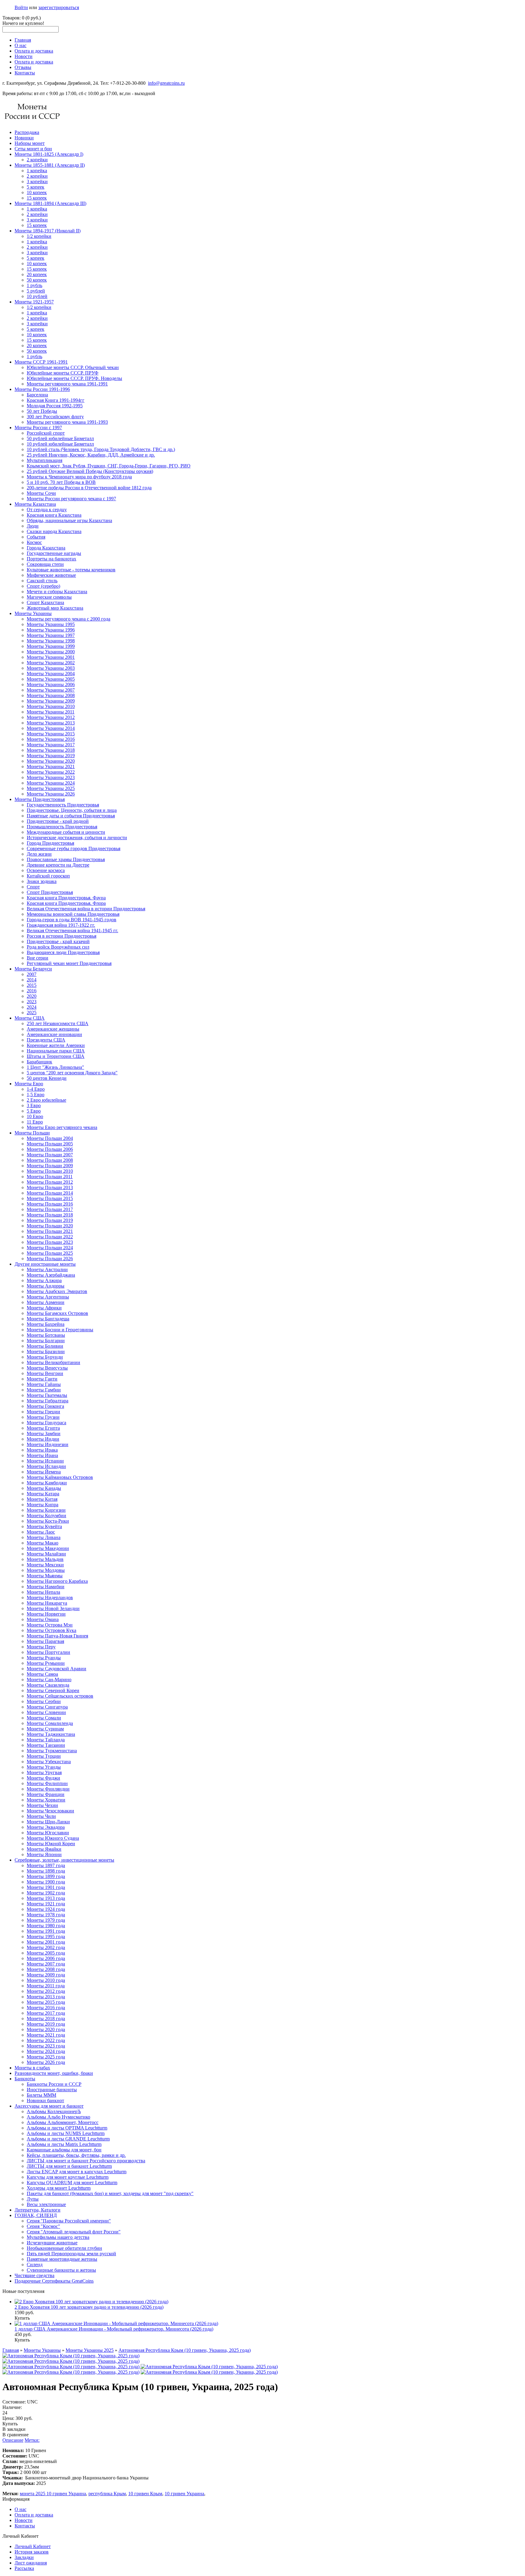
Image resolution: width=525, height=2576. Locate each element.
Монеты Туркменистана (52, 1751)
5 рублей (36, 291)
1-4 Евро (36, 1089)
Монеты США (30, 1018)
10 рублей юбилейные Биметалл (60, 444)
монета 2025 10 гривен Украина (53, 2494)
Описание (13, 2440)
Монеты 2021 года (46, 2035)
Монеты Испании (45, 1461)
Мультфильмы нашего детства (58, 2237)
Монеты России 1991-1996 (42, 389)
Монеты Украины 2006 (51, 684)
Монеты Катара (43, 1494)
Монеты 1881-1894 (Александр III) (50, 203)
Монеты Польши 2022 (50, 1237)
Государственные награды (54, 553)
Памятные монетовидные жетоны (62, 2259)
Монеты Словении (46, 1712)
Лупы (33, 2199)
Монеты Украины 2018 (51, 750)
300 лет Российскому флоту (55, 417)
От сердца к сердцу (47, 510)
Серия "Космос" (43, 2226)
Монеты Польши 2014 (50, 1193)
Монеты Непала (43, 1592)
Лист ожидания (31, 2563)
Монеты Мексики (45, 1565)
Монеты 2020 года (46, 2029)
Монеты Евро (29, 1084)
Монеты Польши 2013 (50, 1187)
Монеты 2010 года (46, 1980)
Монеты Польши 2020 (50, 1226)
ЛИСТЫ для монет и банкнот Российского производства (86, 2161)
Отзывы (23, 67)
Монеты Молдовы (46, 1570)
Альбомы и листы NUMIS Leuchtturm (66, 2133)
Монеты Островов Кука (51, 1630)
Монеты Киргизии (46, 1510)
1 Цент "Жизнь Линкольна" (55, 1067)
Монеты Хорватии (46, 1800)
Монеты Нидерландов (50, 1598)
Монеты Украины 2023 (51, 777)
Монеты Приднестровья (40, 799)
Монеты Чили (41, 1816)
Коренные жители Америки (56, 1045)
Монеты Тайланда (46, 1740)
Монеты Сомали (44, 1718)
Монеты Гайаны (44, 1384)
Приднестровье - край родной (58, 821)
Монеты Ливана (44, 1537)
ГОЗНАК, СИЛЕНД (36, 2215)
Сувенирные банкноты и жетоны (61, 2270)
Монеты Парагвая (45, 1641)
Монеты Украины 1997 (51, 635)
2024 (32, 1007)
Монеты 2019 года (46, 2024)
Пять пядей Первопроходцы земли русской (71, 2254)
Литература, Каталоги (38, 2210)
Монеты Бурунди (45, 1357)
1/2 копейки (39, 236)
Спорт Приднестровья (50, 892)
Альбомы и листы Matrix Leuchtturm (64, 2144)
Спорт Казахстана (45, 602)
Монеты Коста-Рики (48, 1521)
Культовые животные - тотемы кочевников (71, 570)
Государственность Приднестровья (63, 805)
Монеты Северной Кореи (53, 1690)
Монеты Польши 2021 (50, 1231)
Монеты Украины (33, 613)
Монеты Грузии (43, 1417)
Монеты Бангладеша (48, 1319)
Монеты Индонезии (48, 1444)
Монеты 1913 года (46, 1898)
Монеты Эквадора (46, 1827)
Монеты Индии (43, 1439)
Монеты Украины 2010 (51, 706)
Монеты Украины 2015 (51, 734)
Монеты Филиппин (47, 1783)
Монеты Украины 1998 (51, 641)
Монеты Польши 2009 (50, 1166)
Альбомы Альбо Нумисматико (58, 2117)
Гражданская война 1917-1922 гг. (61, 925)
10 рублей (37, 296)
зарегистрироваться (59, 7)
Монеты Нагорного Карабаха (57, 1581)
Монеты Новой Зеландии (53, 1608)
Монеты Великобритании (53, 1362)
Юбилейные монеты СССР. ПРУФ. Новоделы (74, 378)
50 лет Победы (42, 411)
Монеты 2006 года (46, 1958)
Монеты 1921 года (46, 1904)
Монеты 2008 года (46, 1969)
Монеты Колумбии (46, 1515)
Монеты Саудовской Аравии (57, 1669)
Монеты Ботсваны (46, 1335)
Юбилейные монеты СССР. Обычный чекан (73, 367)
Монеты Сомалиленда (50, 1723)
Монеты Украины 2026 (51, 794)
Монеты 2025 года (46, 2057)
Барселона (37, 395)
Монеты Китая (42, 1499)
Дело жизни (39, 854)
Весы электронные (46, 2204)
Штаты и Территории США (56, 1056)
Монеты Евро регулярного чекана (62, 1127)
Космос (34, 542)
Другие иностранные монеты (45, 1264)
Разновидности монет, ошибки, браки (54, 2073)
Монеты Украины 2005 (51, 679)
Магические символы (49, 597)
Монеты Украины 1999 (51, 646)
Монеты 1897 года (46, 1865)
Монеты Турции (44, 1756)
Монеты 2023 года (46, 2046)
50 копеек (37, 280)
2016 (32, 991)
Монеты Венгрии (45, 1373)
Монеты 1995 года (46, 1936)
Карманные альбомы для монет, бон (64, 2150)
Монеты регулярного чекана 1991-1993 (67, 422)
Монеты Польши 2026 (50, 1259)
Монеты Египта (43, 1428)
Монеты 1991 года (46, 1931)
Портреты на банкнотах (51, 559)
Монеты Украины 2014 (51, 728)
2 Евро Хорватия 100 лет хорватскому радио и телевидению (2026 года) (89, 2307)
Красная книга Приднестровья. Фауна (66, 898)
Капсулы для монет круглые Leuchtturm (68, 2177)
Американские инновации (54, 1034)
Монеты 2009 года (46, 1975)
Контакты (25, 73)
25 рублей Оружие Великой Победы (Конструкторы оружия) (90, 471)
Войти (21, 7)
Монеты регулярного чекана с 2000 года (69, 619)
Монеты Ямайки (44, 1849)
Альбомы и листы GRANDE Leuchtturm (68, 2139)
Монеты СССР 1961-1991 (41, 362)
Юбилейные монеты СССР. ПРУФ (63, 373)
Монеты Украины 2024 (51, 783)
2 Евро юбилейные (46, 1100)
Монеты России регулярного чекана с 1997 (71, 499)
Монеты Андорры (46, 1286)
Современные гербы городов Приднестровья (74, 848)
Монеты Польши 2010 (50, 1171)
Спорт (33, 887)
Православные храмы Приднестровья (66, 859)
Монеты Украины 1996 (51, 630)
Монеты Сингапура (47, 1707)
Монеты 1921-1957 (34, 302)
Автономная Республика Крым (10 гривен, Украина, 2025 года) (185, 2350)
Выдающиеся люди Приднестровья (63, 952)
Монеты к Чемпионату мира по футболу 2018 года (79, 477)
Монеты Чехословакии (50, 1811)
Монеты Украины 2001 (51, 657)
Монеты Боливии (45, 1346)
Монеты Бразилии (46, 1351)
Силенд (35, 2265)
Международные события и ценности (66, 832)
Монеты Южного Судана (53, 1838)
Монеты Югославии (48, 1833)
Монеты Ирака (42, 1450)
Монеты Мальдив (45, 1559)
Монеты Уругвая (44, 1772)
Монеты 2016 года (46, 2008)
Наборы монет (30, 143)
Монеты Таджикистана (51, 1734)
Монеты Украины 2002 (51, 663)
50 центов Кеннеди (47, 1078)
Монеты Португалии (48, 1652)
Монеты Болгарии (46, 1341)
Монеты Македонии (48, 1548)
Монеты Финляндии (48, 1789)
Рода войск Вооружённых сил (58, 947)
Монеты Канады (44, 1488)
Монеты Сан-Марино (49, 1680)
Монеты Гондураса (46, 1423)
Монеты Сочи (41, 493)
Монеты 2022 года (46, 2040)
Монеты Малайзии (46, 1554)
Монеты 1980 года (46, 1926)
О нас (21, 45)
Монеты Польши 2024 (50, 1248)
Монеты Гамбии (44, 1390)
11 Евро (35, 1122)
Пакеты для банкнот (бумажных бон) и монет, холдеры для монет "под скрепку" (110, 2193)
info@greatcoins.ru (166, 83)
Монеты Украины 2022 (51, 772)
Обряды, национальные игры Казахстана (69, 520)
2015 (32, 985)
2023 (32, 1002)
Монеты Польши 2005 (50, 1144)
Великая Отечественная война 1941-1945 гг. (72, 931)
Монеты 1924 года (46, 1909)
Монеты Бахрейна (46, 1324)
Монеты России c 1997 (38, 428)
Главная (23, 40)
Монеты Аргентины (48, 1297)
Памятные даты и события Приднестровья (71, 816)
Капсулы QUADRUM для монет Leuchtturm (72, 2183)
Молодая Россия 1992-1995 (55, 406)
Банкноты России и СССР (54, 2084)
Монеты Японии (44, 1854)
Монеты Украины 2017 (51, 745)
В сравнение (15, 2435)
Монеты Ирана (42, 1455)
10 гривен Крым (145, 2494)
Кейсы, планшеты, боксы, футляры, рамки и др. (76, 2155)
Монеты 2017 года (46, 2013)
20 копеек (37, 274)
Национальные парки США (56, 1051)
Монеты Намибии (46, 1587)
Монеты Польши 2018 (50, 1215)
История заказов (32, 2552)
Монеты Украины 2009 (51, 701)
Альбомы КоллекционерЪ (54, 2111)
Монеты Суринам (45, 1729)
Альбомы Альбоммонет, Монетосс (63, 2122)
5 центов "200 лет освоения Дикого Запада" (72, 1073)
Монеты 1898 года (46, 1871)
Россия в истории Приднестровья (62, 936)
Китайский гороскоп (48, 876)
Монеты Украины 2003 (51, 668)
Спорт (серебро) (43, 586)
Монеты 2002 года (46, 1947)
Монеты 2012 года (46, 1991)
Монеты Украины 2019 (51, 756)
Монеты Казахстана (35, 504)
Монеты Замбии (44, 1433)
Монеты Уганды (44, 1767)
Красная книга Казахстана (54, 515)
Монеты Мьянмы (45, 1576)
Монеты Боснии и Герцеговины (60, 1330)
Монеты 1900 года (46, 1882)
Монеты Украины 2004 (51, 674)
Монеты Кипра (43, 1505)
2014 (32, 980)
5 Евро (34, 1111)
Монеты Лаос (41, 1532)
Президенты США (46, 1040)
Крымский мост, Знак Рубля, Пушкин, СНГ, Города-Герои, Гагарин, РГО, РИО (109, 466)
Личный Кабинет (33, 2546)
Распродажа (27, 132)
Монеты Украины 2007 (51, 690)
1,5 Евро (36, 1095)
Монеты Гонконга (45, 1406)
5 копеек (36, 187)
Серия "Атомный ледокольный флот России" (74, 2232)
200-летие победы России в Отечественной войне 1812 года (89, 488)
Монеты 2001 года (46, 1942)
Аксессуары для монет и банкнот (49, 2106)
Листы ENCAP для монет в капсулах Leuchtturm (77, 2172)
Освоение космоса (46, 870)
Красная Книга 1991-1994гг (56, 400)
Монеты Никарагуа (47, 1603)
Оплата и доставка (34, 51)
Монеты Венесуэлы (47, 1368)
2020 (32, 996)
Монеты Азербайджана (51, 1275)
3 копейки (37, 181)
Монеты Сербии (44, 1701)
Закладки (24, 2557)
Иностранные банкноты (52, 2090)
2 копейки (37, 160)
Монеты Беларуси (33, 969)
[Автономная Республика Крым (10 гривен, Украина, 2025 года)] (71, 2356)
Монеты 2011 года (46, 1986)
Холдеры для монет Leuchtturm (59, 2188)
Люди (33, 526)
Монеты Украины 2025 (51, 788)
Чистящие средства (34, 2275)
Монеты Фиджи (43, 1778)
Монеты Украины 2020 (51, 761)
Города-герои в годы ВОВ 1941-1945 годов (72, 920)
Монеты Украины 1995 (51, 624)
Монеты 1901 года (46, 1887)
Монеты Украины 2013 (51, 723)
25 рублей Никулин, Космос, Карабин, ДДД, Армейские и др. (91, 455)
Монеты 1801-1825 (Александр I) (49, 154)
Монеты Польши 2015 (50, 1198)
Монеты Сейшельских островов (60, 1696)
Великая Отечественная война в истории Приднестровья (86, 909)
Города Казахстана (46, 548)
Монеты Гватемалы (47, 1395)
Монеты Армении (46, 1302)
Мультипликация (45, 460)
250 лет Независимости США (58, 1023)
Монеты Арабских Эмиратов (57, 1291)
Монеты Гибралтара (48, 1401)
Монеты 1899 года (46, 1876)
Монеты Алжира (44, 1280)
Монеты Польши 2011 (50, 1177)
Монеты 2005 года (46, 1953)
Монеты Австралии (47, 1269)
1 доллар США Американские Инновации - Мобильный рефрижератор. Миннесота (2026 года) (114, 2329)
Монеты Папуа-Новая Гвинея (57, 1636)
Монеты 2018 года (46, 2018)
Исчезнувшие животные (52, 2243)
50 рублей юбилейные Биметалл (60, 438)
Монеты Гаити (42, 1379)
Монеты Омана (43, 1619)
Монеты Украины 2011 (51, 712)
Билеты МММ (41, 2095)
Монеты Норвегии (46, 1614)
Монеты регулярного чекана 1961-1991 (67, 384)
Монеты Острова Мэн (50, 1625)
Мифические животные (51, 575)
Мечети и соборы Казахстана (57, 592)
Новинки (24, 138)
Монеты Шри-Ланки (48, 1822)
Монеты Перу (41, 1647)
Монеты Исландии (46, 1466)
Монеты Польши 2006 (50, 1149)
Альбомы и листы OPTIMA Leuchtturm (67, 2128)
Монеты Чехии (42, 1805)
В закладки (14, 2429)
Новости (24, 56)
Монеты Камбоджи (47, 1483)
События (36, 537)
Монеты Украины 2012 (51, 717)
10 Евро (35, 1116)
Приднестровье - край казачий (58, 941)
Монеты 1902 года (46, 1893)
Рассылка (24, 2568)
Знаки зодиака (42, 881)
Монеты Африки (44, 1308)
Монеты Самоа (42, 1674)
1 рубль (34, 285)
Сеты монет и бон (33, 149)
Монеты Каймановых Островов (60, 1477)
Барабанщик (39, 1062)
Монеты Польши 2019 (50, 1220)
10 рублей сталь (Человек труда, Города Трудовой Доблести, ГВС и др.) (101, 449)
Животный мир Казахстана (55, 608)
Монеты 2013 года (46, 1997)
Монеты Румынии (46, 1663)
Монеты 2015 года (46, 2002)
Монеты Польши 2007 (50, 1155)
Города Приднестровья (50, 843)
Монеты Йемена (44, 1472)
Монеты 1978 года (46, 1915)
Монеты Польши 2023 (50, 1242)
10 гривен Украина (184, 2494)
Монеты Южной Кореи (51, 1844)
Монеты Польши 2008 (50, 1160)
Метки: (32, 2440)
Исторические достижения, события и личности (77, 838)
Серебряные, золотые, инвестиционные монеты (64, 1860)
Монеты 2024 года (46, 2051)
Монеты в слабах (32, 2068)
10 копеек (37, 192)
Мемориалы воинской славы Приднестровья (73, 914)
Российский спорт (46, 433)
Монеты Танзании (46, 1745)
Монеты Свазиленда (48, 1685)
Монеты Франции (46, 1794)
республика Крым (107, 2494)
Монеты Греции (43, 1412)
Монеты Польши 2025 (50, 1253)
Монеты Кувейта (44, 1526)
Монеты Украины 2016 (51, 739)
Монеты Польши (32, 1133)
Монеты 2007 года (46, 1964)
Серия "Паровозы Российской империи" (69, 2221)
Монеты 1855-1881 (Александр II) (50, 165)
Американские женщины (53, 1029)
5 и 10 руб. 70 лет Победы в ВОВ (61, 482)
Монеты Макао (43, 1543)
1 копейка (37, 171)
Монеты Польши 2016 (50, 1204)
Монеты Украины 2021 (51, 766)
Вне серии (38, 958)
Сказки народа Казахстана (54, 531)
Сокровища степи (45, 564)
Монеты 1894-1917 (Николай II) (48, 231)
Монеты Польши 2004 (50, 1138)
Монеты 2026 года (46, 2062)
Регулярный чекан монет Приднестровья (69, 963)
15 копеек (37, 198)
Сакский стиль (42, 581)
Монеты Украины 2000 (51, 652)
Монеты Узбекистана (49, 1762)
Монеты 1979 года (46, 1920)
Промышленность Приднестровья (62, 827)
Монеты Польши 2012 (50, 1182)
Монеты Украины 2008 (51, 695)
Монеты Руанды (44, 1658)
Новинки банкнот (45, 2100)
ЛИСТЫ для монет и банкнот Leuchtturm (69, 2166)
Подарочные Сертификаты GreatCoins (54, 2281)
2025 (32, 1013)
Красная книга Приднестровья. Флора (66, 903)
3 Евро (34, 1105)
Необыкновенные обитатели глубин (64, 2248)
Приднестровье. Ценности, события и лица (72, 810)
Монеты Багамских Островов (57, 1313)
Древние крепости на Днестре (58, 865)
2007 (32, 974)
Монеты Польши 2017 (50, 1209)
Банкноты (25, 2079)
